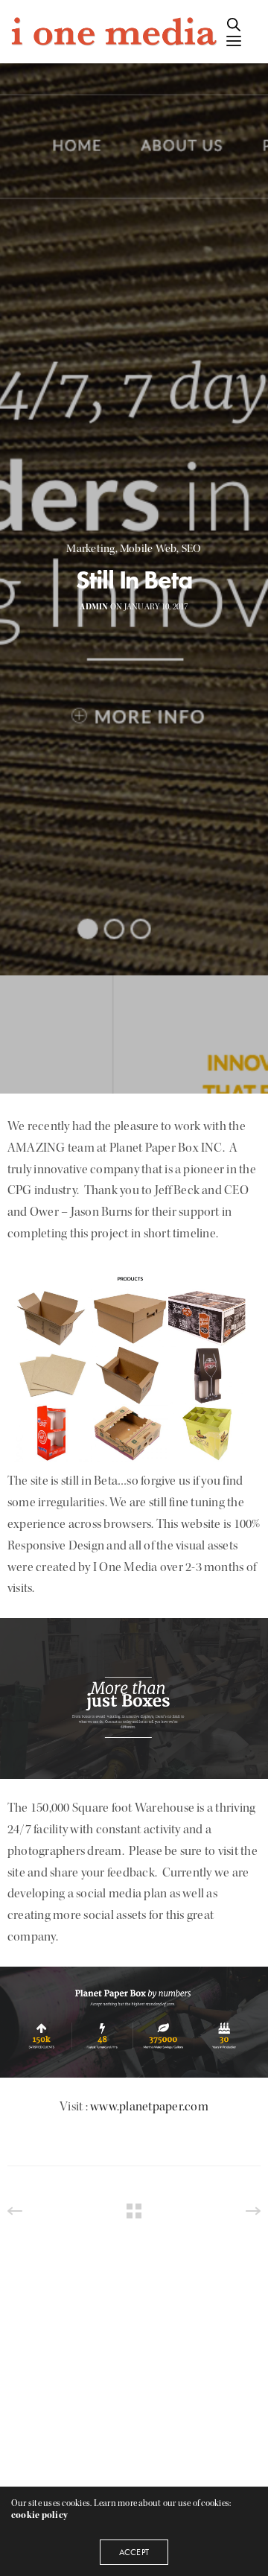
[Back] (134, 2211)
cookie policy (39, 2515)
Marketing (90, 549)
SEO (192, 549)
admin (94, 607)
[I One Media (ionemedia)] (113, 32)
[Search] (234, 25)
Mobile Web (148, 549)
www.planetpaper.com (149, 2106)
